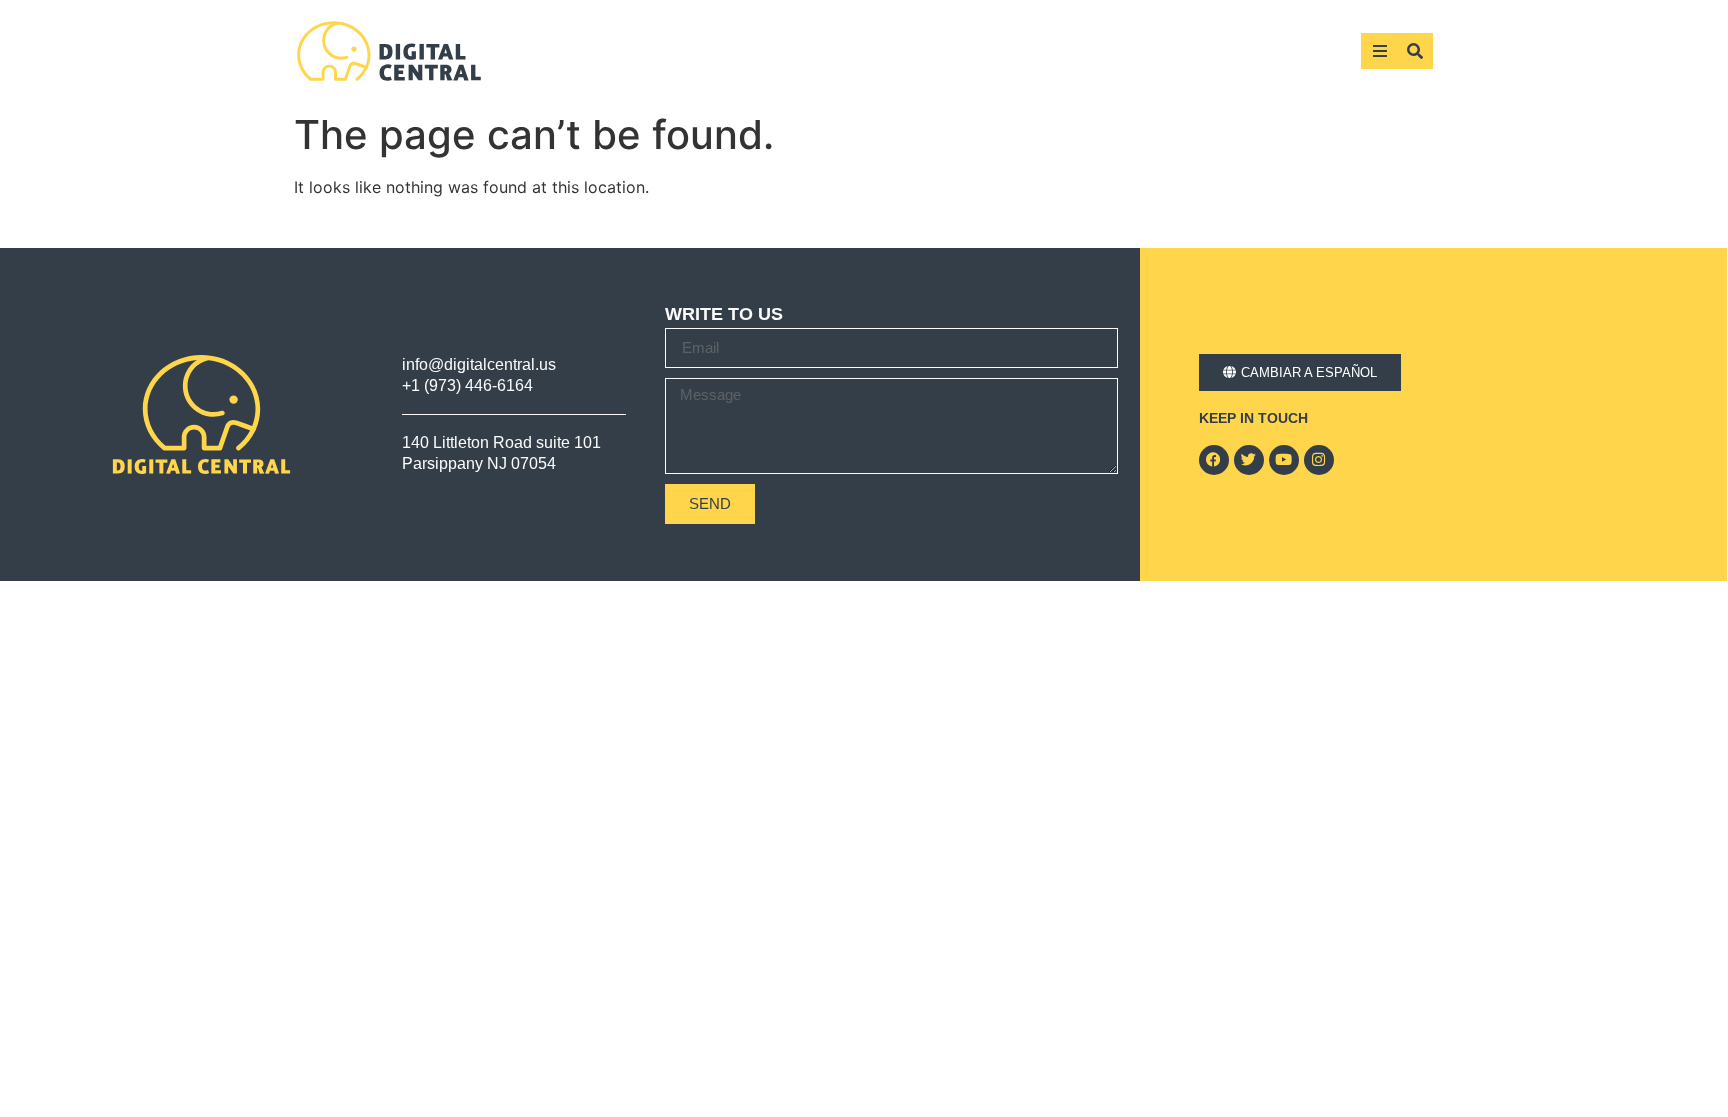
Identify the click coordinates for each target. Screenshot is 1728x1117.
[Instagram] (1319, 460)
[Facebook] (1214, 460)
